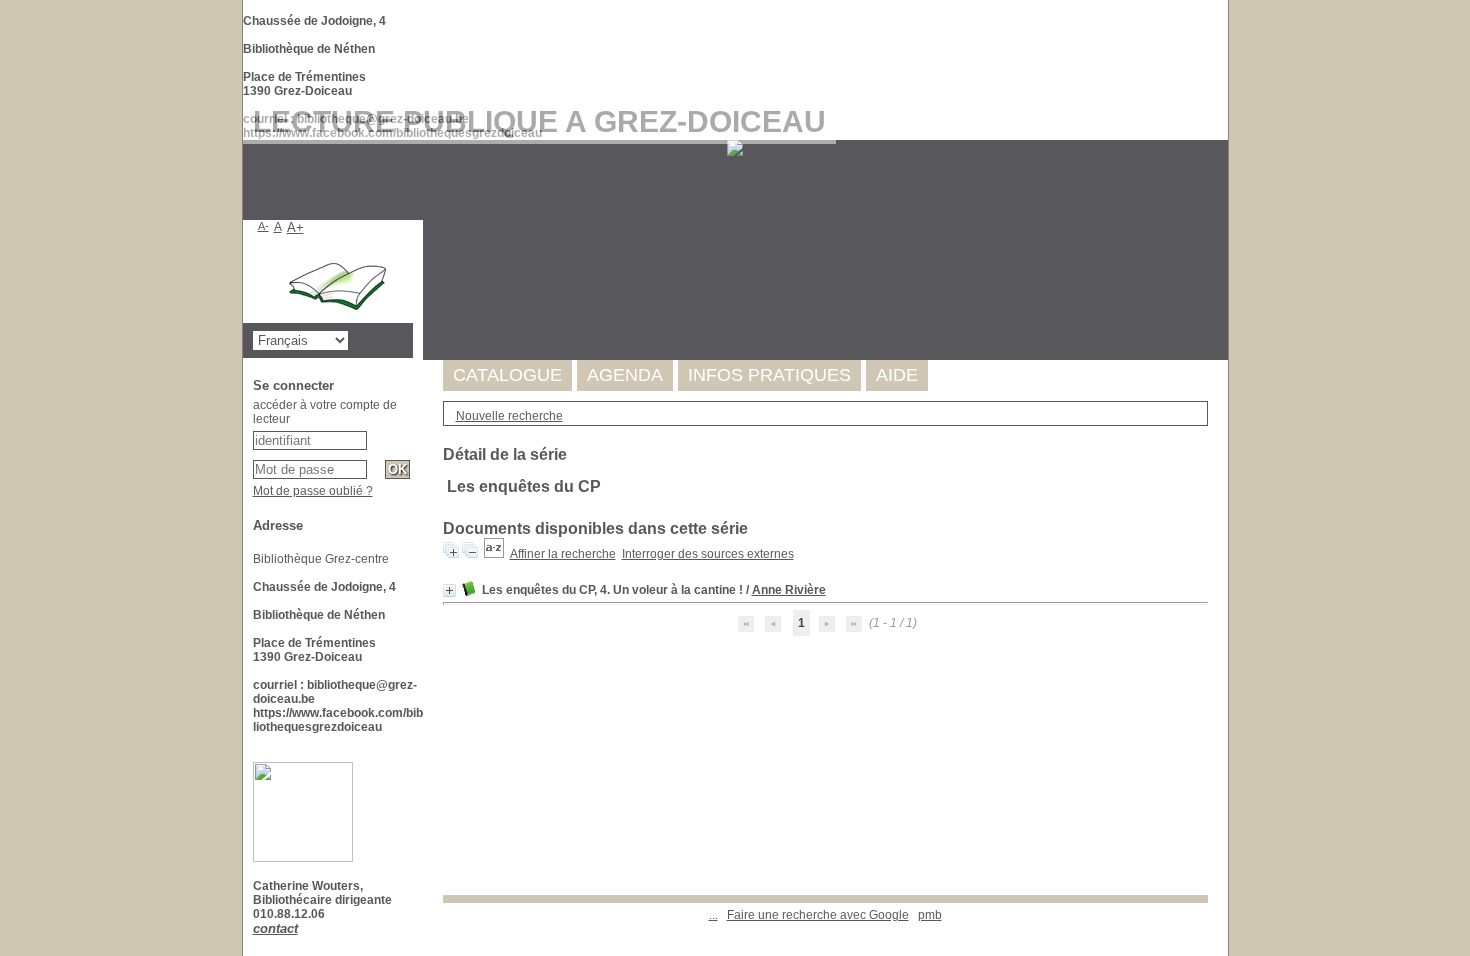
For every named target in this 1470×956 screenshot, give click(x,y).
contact (275, 928)
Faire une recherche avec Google (818, 915)
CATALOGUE (507, 375)
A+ (295, 227)
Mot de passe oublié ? (313, 491)
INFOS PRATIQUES (769, 375)
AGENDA (625, 375)
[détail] (449, 590)
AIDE (897, 375)
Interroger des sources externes (708, 554)
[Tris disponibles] (494, 554)
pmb (930, 915)
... (713, 915)
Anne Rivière (789, 590)
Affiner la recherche (563, 554)
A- (263, 226)
